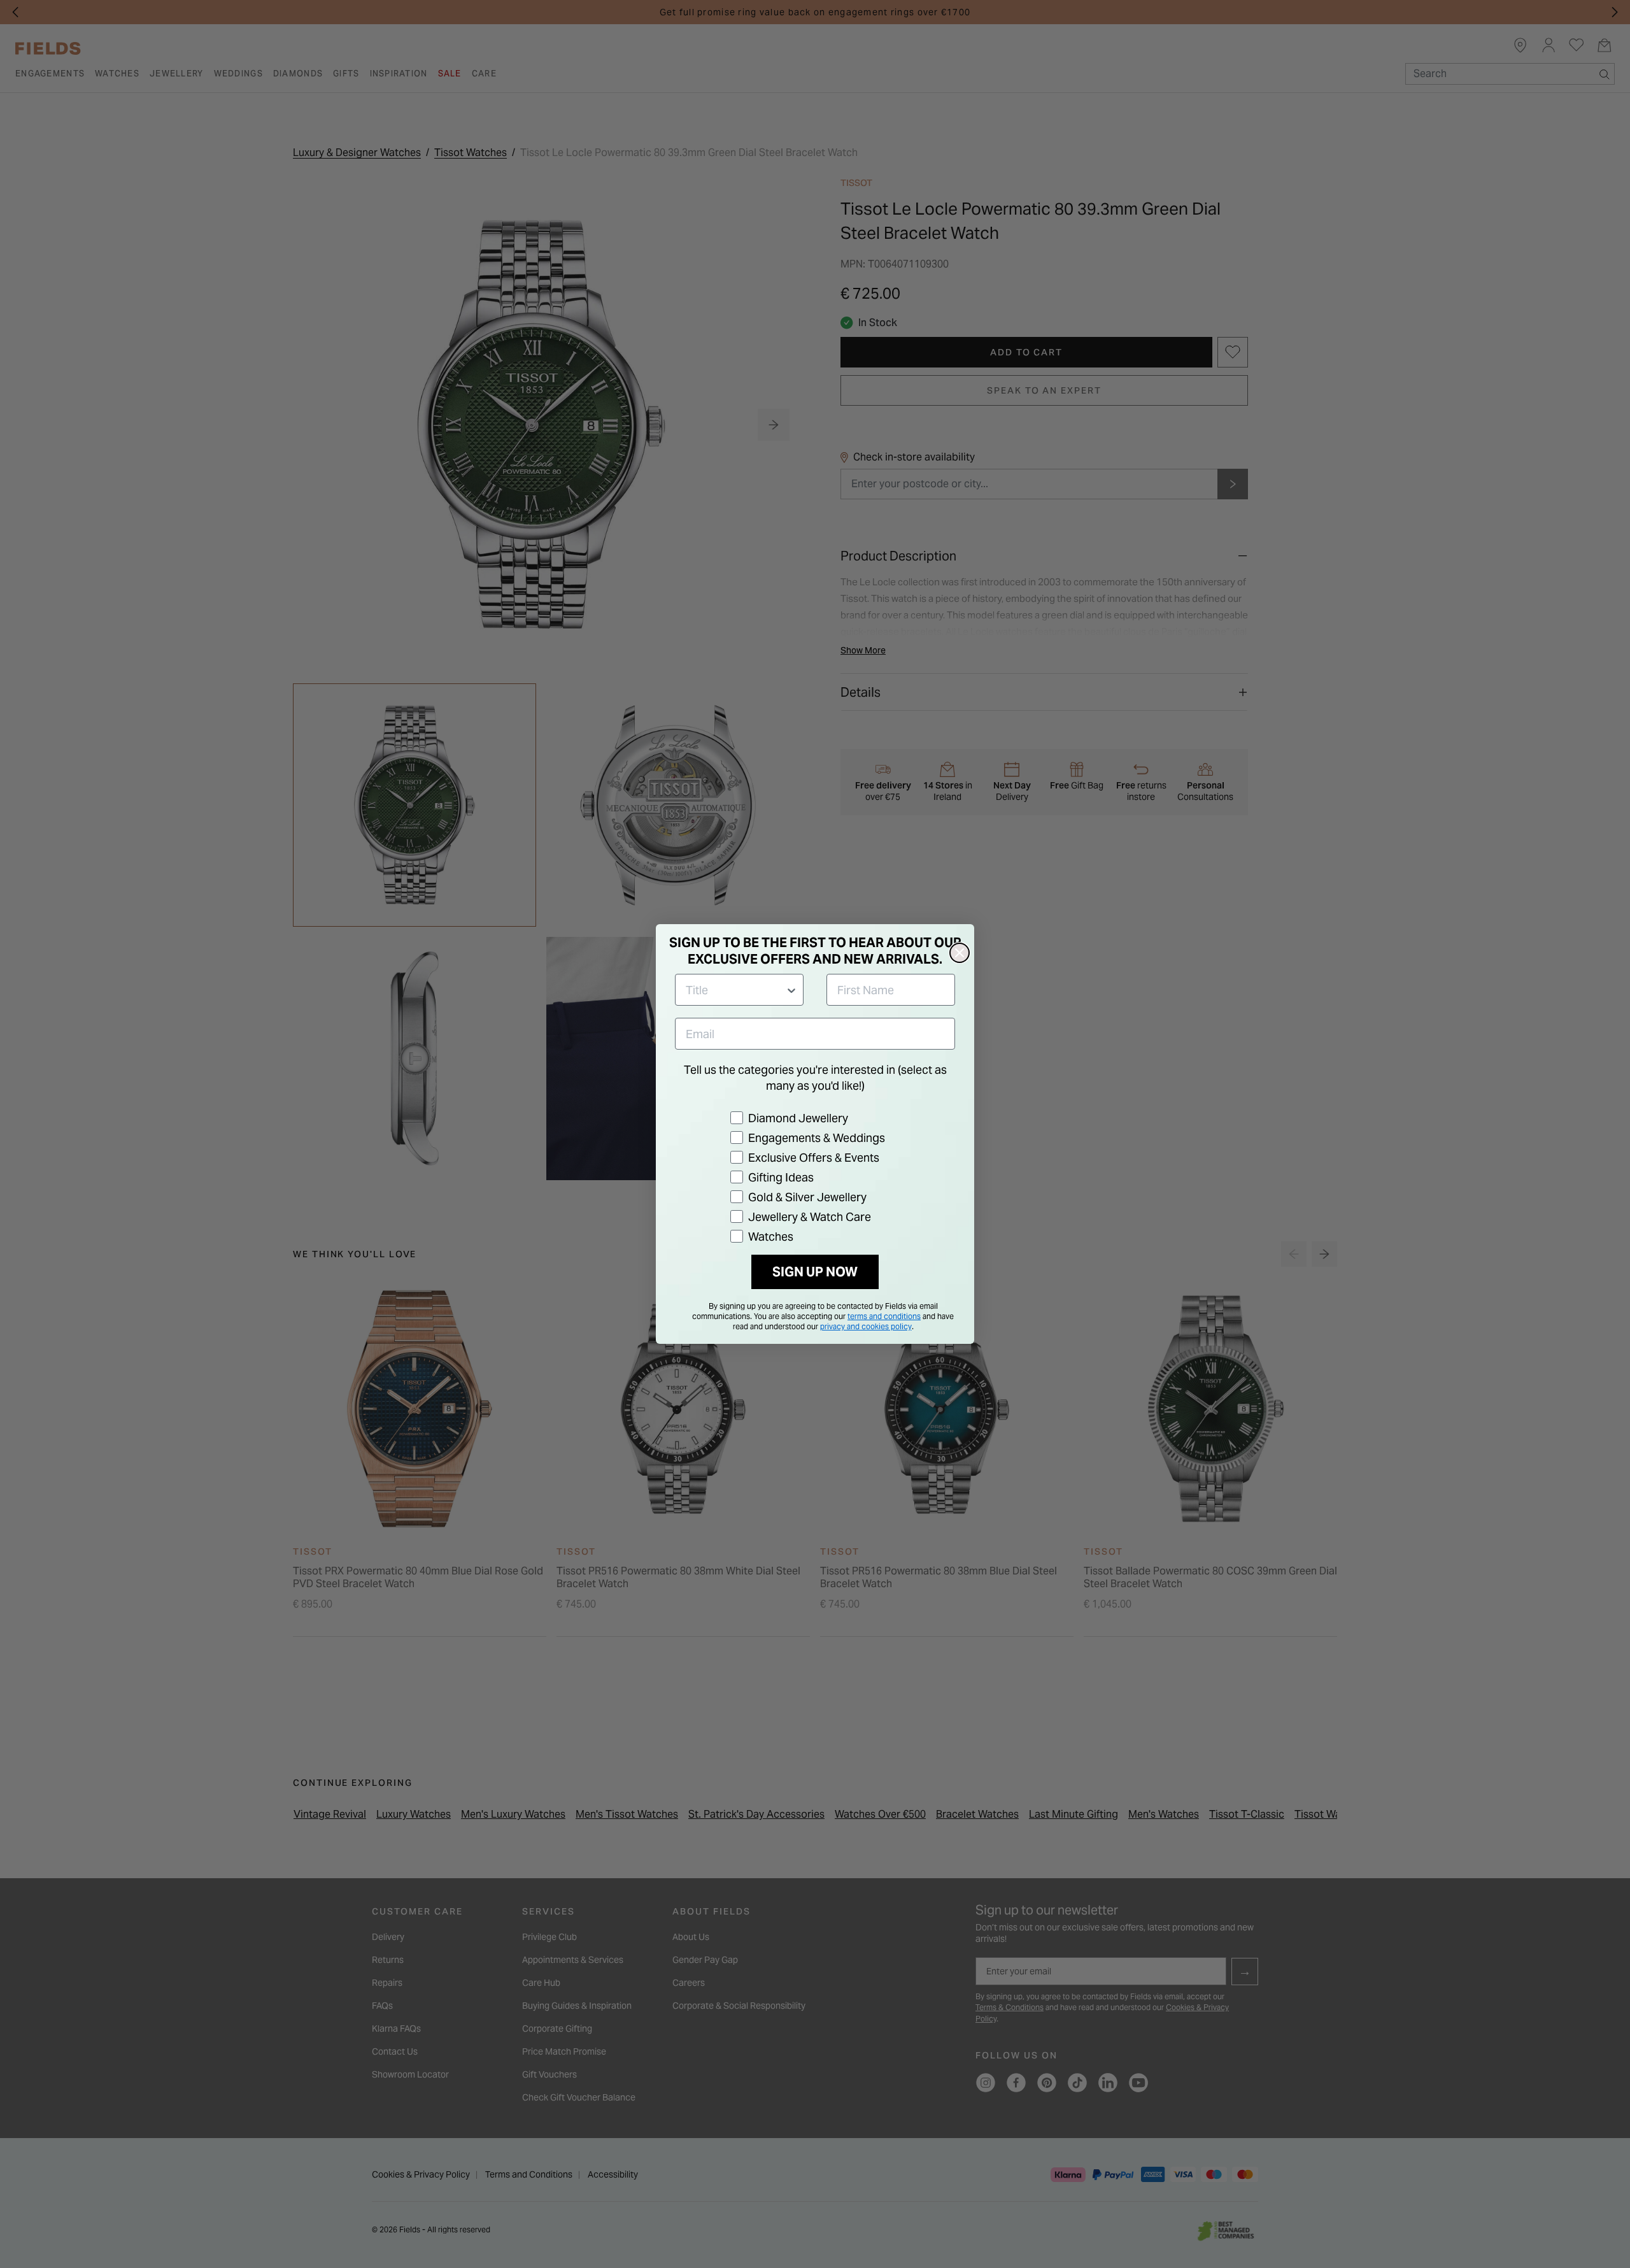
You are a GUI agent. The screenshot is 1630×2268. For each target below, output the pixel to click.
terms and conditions (884, 1316)
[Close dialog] (960, 953)
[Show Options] (791, 990)
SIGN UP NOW (815, 1272)
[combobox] (735, 990)
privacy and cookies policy (866, 1326)
